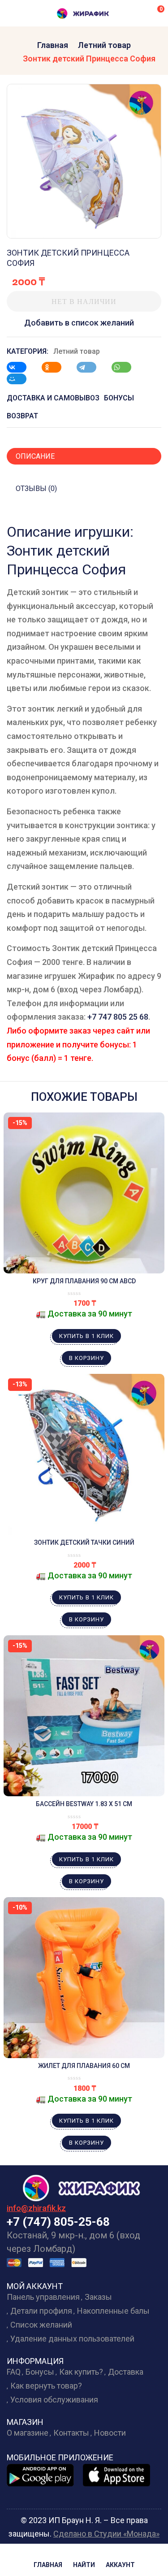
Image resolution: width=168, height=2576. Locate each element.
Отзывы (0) (36, 489)
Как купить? (81, 2372)
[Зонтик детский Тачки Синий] (84, 1454)
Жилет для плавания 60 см (84, 2066)
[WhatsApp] (126, 367)
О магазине (28, 2433)
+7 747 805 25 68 (118, 1017)
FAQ (14, 2372)
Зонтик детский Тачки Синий (84, 1542)
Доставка (126, 2372)
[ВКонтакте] (21, 367)
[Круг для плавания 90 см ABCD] (84, 1193)
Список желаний (41, 2325)
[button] (155, 13)
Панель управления (43, 2297)
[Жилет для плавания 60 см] (84, 1978)
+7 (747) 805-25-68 (58, 2222)
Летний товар (104, 45)
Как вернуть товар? (46, 2386)
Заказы (98, 2297)
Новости (110, 2433)
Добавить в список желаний (79, 323)
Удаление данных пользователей (72, 2339)
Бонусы (40, 2372)
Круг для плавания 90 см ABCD (84, 1281)
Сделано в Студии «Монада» (106, 2534)
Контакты (71, 2433)
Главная (53, 45)
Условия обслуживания (54, 2400)
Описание (35, 456)
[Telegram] (91, 367)
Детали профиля (41, 2311)
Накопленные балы (113, 2311)
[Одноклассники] (56, 367)
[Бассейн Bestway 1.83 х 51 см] (84, 1716)
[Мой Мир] (21, 379)
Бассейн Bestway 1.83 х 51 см (84, 1804)
